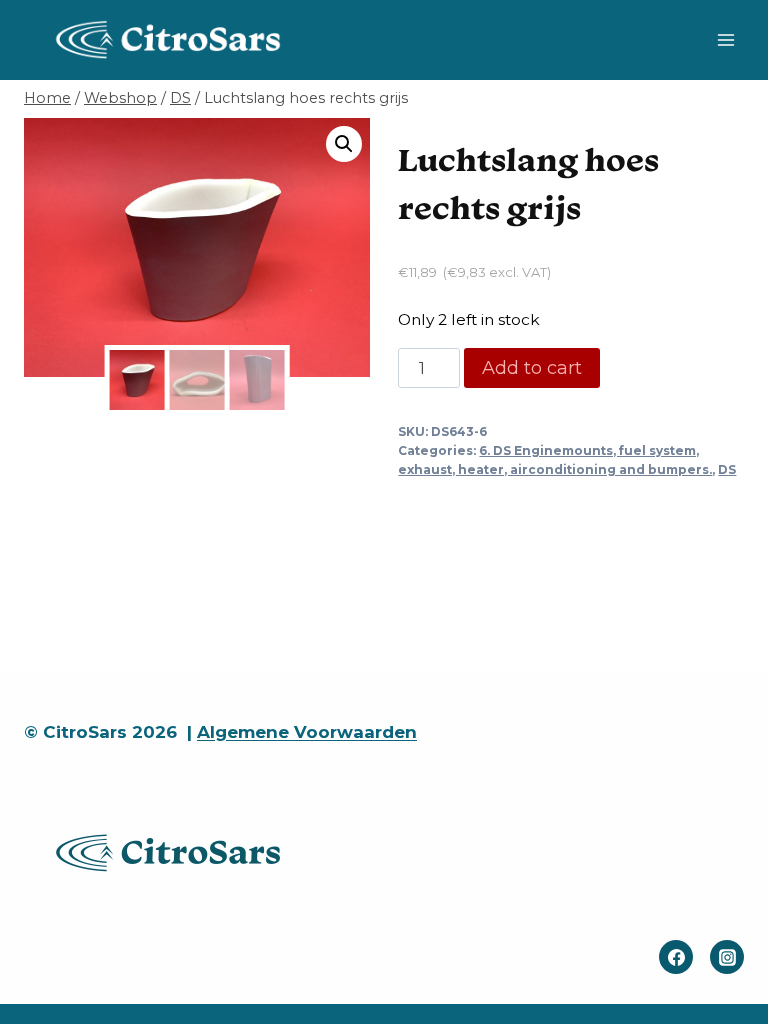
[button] (344, 144)
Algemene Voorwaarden (307, 732)
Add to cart (532, 368)
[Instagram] (727, 957)
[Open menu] (725, 39)
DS (727, 469)
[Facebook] (676, 957)
